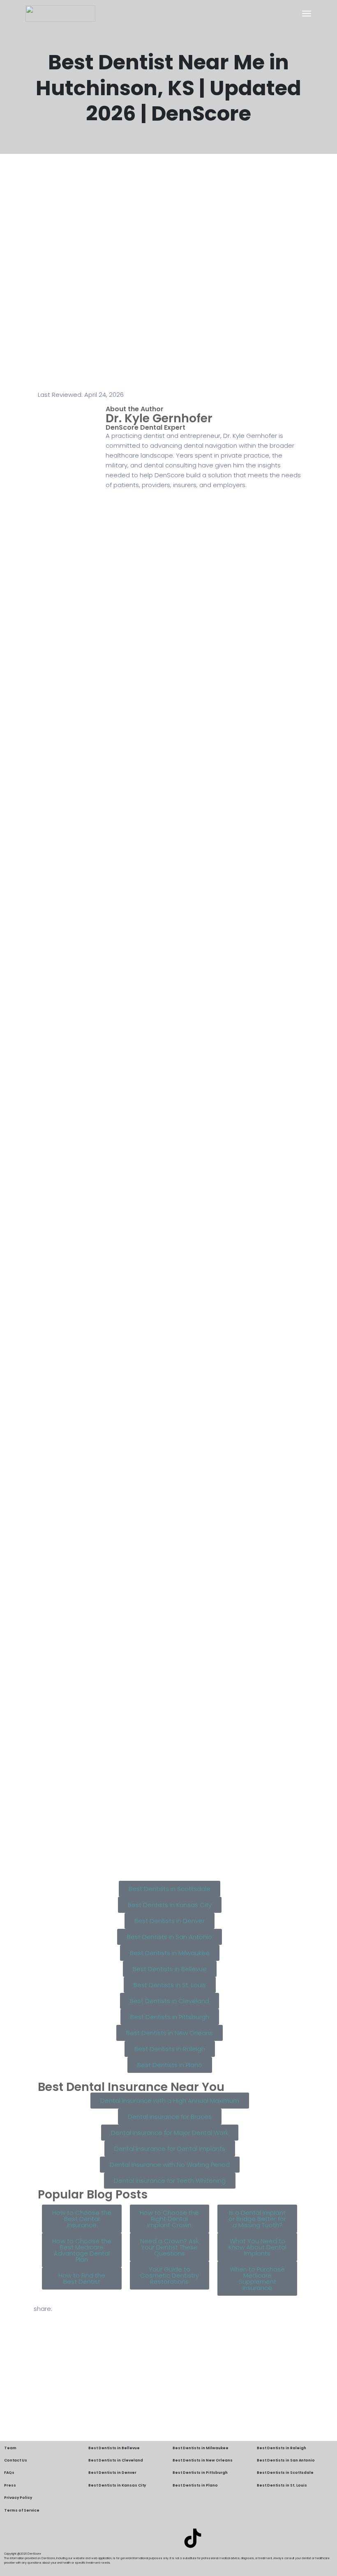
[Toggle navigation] (307, 14)
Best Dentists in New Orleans (203, 2460)
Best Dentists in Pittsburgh (200, 2473)
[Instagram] (168, 2538)
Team (10, 2448)
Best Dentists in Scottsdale (285, 2473)
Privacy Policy (18, 2498)
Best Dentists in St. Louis (282, 2485)
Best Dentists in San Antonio (286, 2460)
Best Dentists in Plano (195, 2485)
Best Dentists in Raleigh (282, 2448)
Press (10, 2485)
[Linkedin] (144, 2538)
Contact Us (16, 2460)
